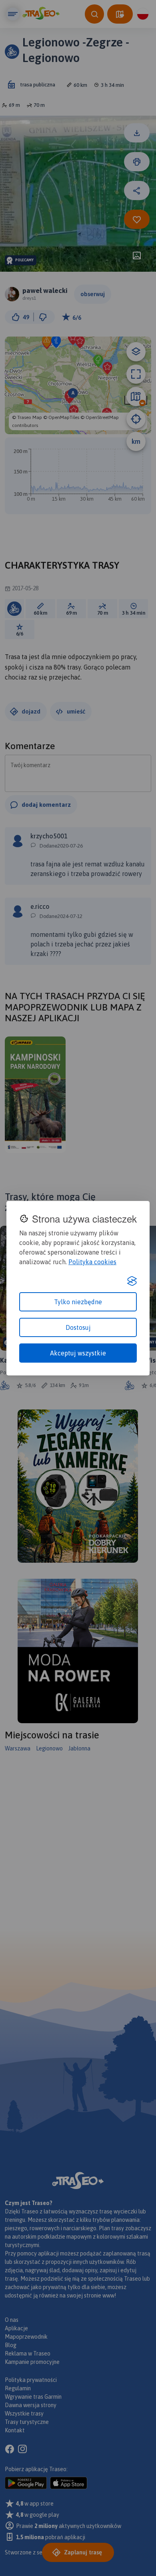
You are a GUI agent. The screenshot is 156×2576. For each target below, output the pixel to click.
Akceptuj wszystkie (78, 1353)
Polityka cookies (92, 1262)
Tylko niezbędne (78, 1302)
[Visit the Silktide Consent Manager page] (132, 1281)
